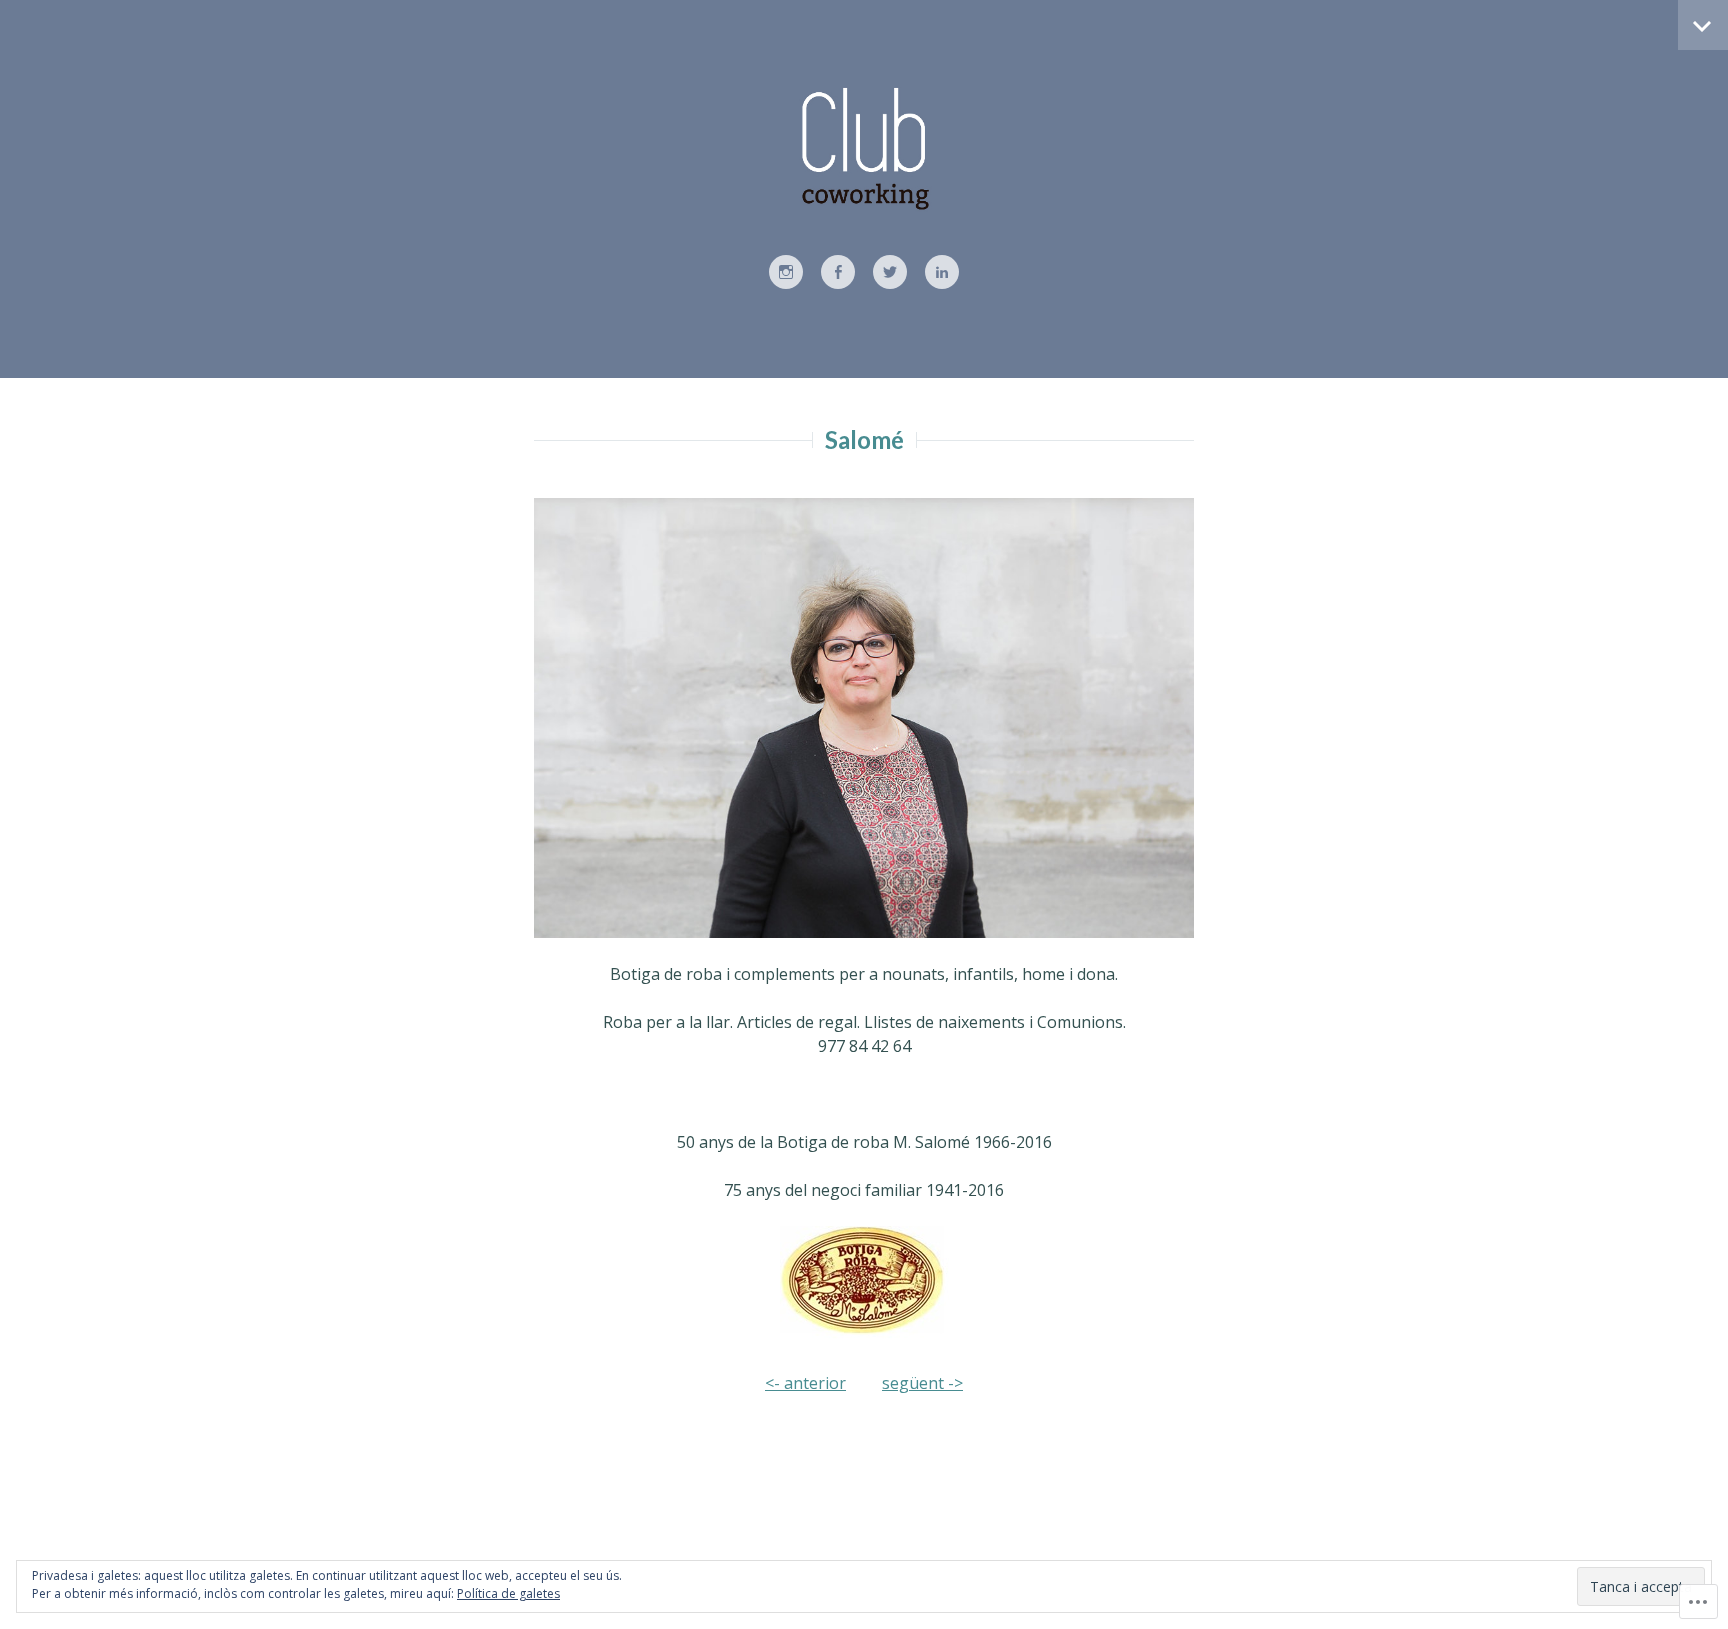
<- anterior (805, 1383)
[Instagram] (786, 273)
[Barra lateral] (1703, 25)
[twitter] (890, 273)
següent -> (922, 1383)
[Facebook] (838, 273)
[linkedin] (942, 273)
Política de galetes (508, 1593)
